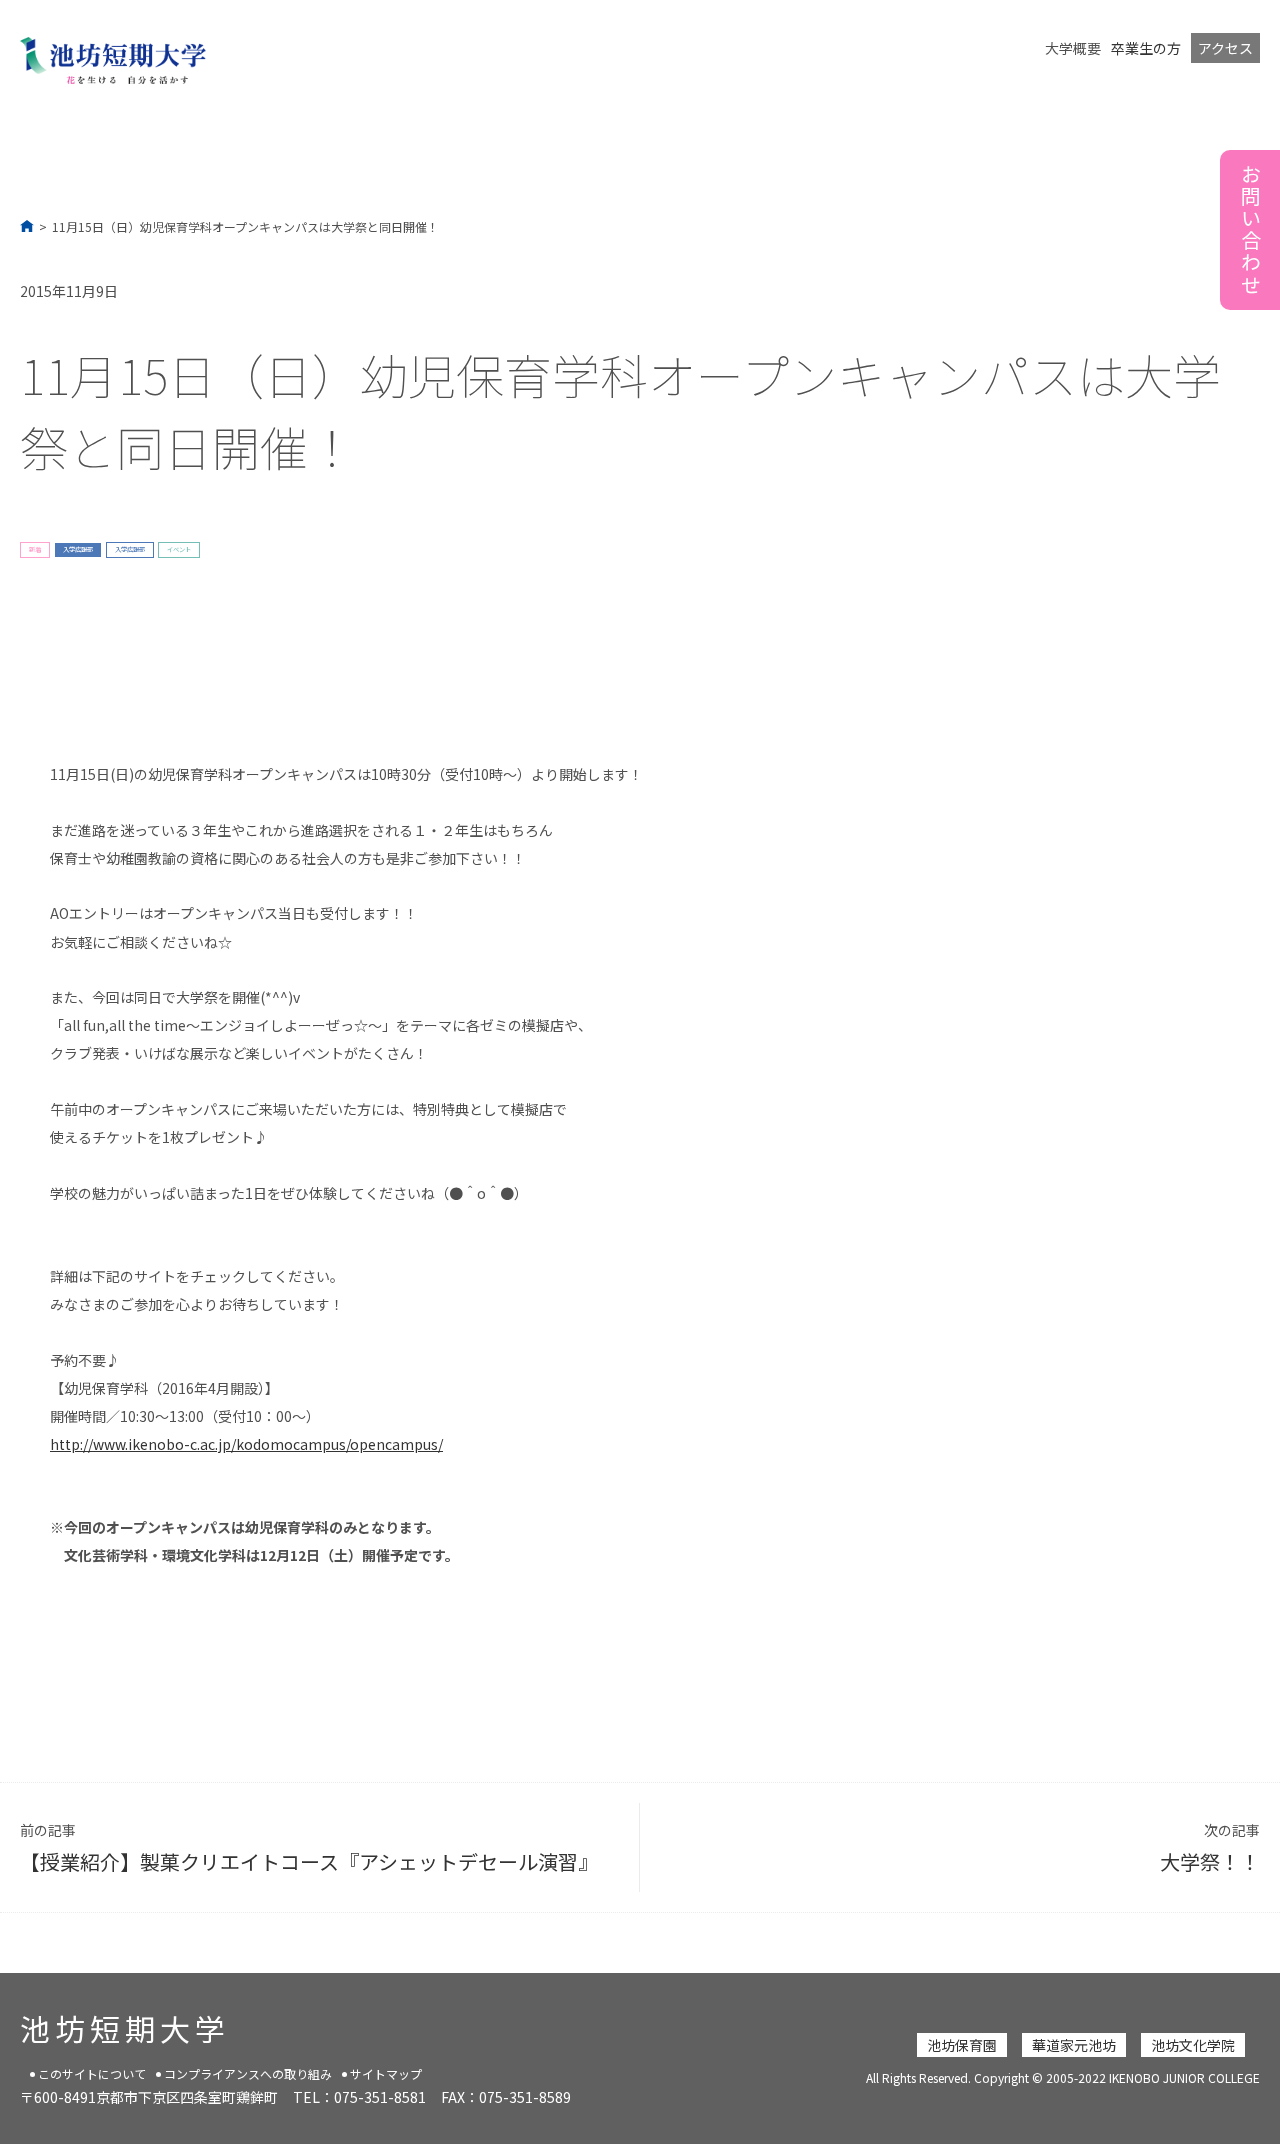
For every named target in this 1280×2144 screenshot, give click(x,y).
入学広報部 (78, 549)
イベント (179, 549)
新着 (35, 549)
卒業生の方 (1146, 48)
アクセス (1225, 48)
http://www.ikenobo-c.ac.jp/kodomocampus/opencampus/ (246, 1444)
